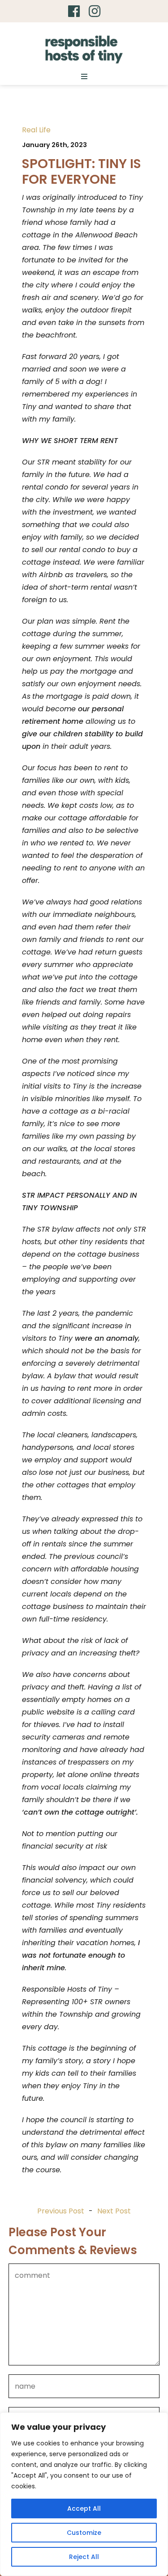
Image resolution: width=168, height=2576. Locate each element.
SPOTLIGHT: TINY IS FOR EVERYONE (82, 171)
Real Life (36, 130)
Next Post (114, 2211)
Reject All (84, 2557)
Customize (84, 2533)
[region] (84, 2494)
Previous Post (61, 2211)
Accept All (84, 2508)
